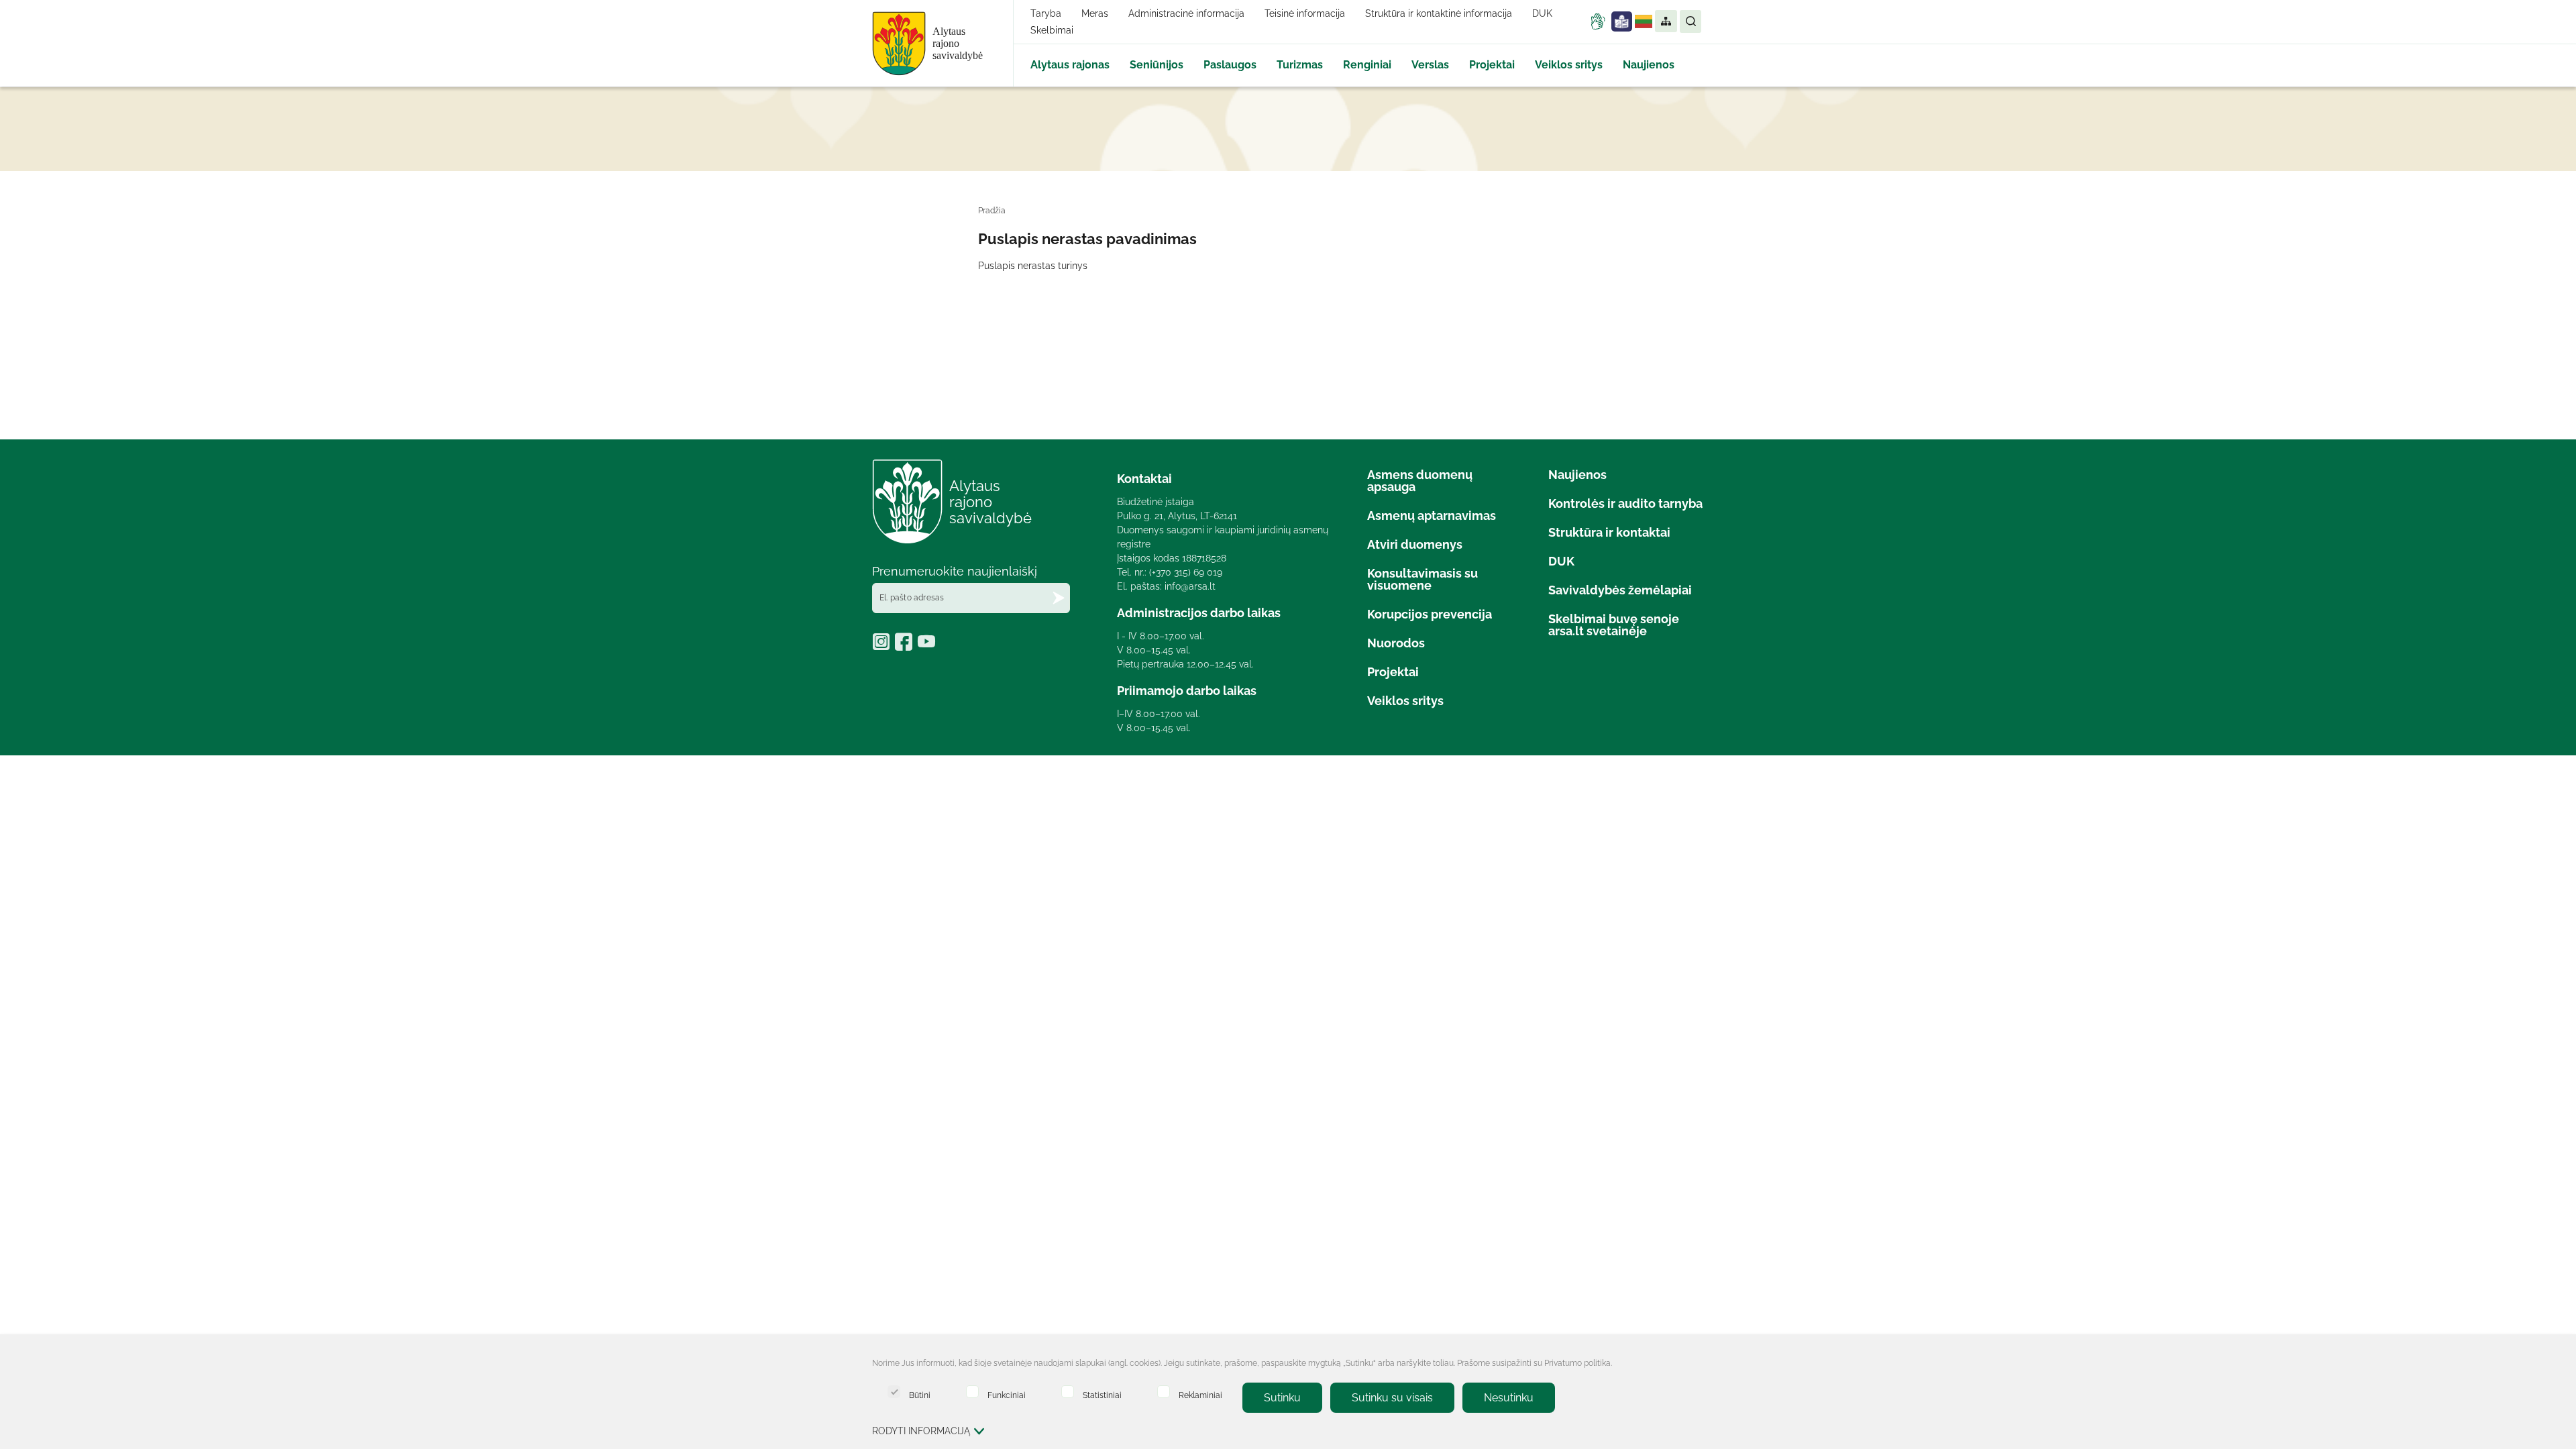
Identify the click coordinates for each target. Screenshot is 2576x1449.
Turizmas (1300, 65)
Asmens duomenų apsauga (1420, 481)
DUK (1542, 13)
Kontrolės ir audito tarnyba (1625, 503)
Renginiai (1367, 65)
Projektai (1492, 65)
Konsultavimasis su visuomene (1423, 579)
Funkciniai (1007, 1395)
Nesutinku (1509, 1398)
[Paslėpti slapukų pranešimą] (1690, 1364)
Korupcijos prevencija (1430, 614)
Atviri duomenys (1415, 544)
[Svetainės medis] (1665, 21)
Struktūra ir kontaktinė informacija (1439, 13)
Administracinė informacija (1186, 13)
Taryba (1046, 13)
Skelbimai (1052, 30)
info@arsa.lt (1190, 586)
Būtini (920, 1395)
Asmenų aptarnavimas (1432, 516)
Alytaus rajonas (1070, 65)
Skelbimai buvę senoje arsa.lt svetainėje (1614, 625)
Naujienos (1649, 65)
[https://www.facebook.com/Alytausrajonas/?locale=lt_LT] (906, 646)
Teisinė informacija (1305, 13)
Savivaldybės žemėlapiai (1620, 590)
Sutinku (1282, 1398)
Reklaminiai (1200, 1395)
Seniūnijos (1157, 65)
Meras (1095, 13)
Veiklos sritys (1569, 65)
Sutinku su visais (1392, 1398)
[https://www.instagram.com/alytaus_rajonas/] (883, 646)
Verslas (1430, 65)
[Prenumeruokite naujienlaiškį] (1059, 598)
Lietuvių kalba (1644, 21)
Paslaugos (1230, 65)
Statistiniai (1102, 1395)
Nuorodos (1396, 643)
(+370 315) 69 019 (1186, 572)
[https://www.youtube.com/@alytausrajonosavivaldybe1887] (928, 646)
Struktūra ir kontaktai (1609, 532)
